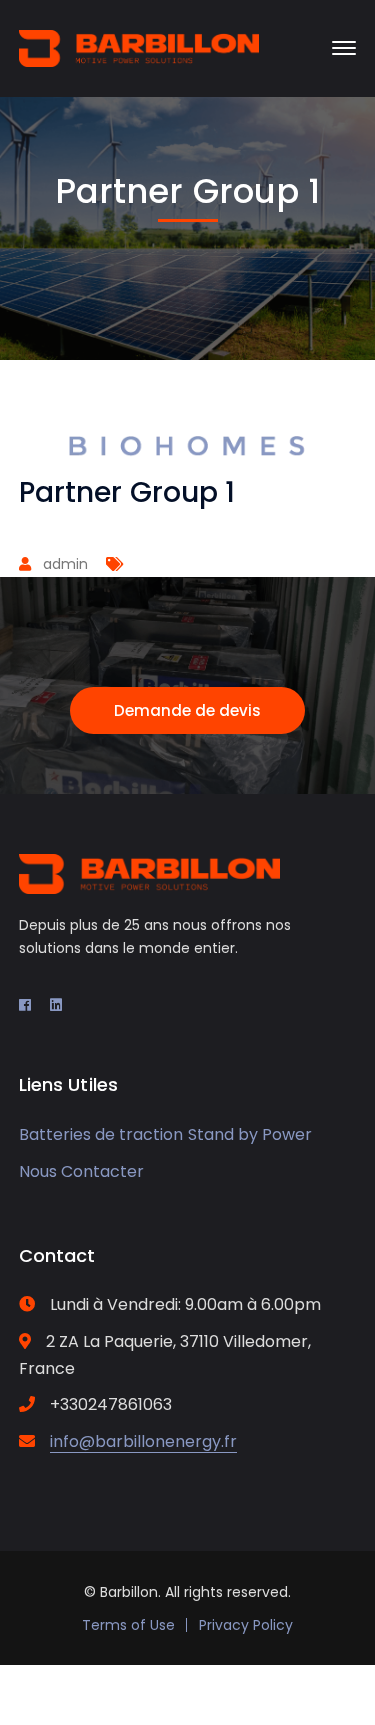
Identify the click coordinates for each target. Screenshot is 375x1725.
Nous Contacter (81, 1171)
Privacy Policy (246, 1625)
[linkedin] (56, 1005)
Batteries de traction (101, 1134)
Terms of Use (128, 1625)
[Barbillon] (139, 46)
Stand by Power (250, 1134)
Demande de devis (187, 710)
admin (65, 564)
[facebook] (25, 1005)
